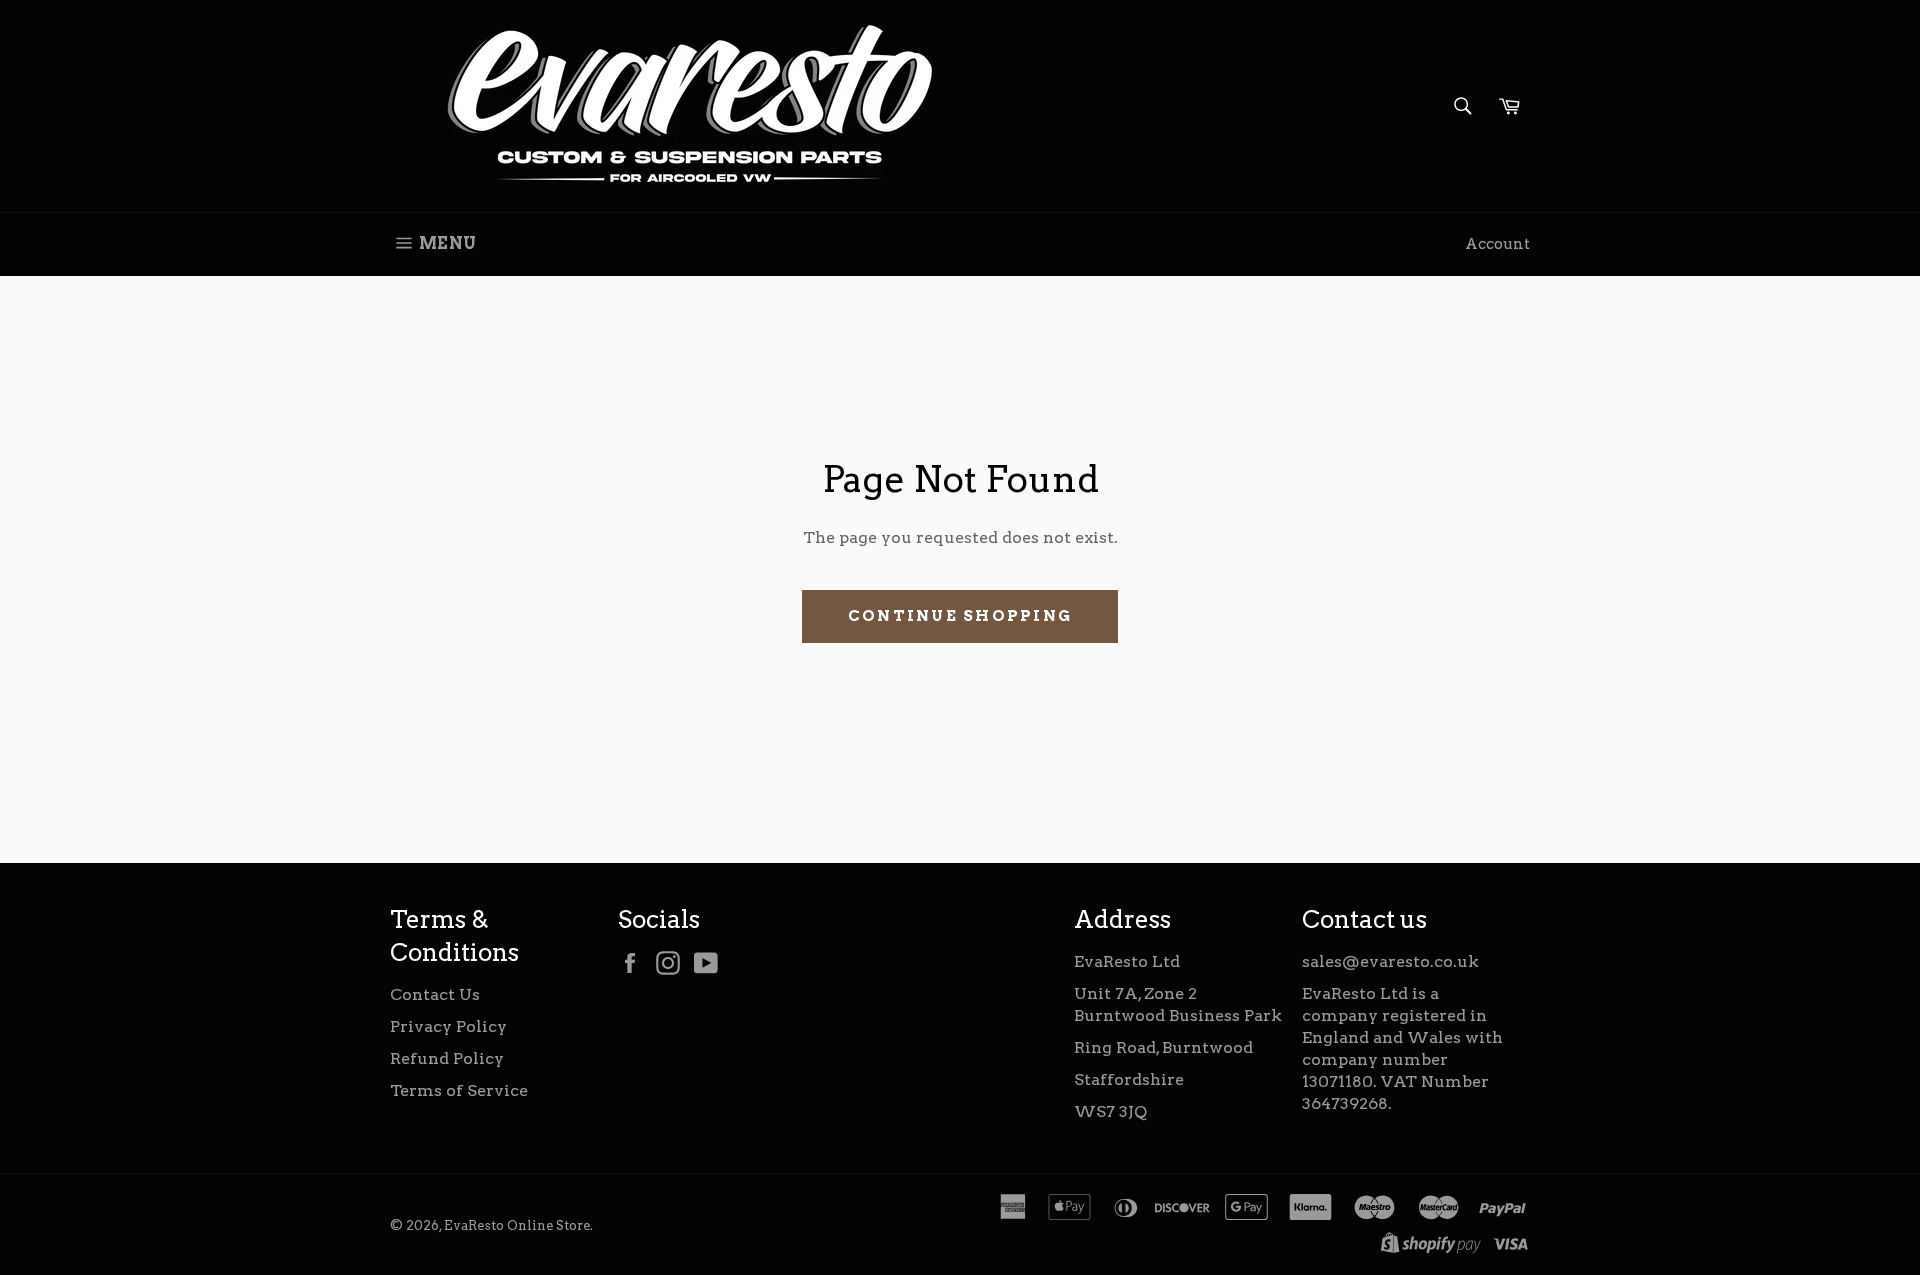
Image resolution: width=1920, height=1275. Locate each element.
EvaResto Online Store (517, 1225)
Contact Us (435, 994)
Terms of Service (459, 1090)
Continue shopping (960, 616)
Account (1497, 244)
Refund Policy (447, 1058)
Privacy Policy (448, 1026)
